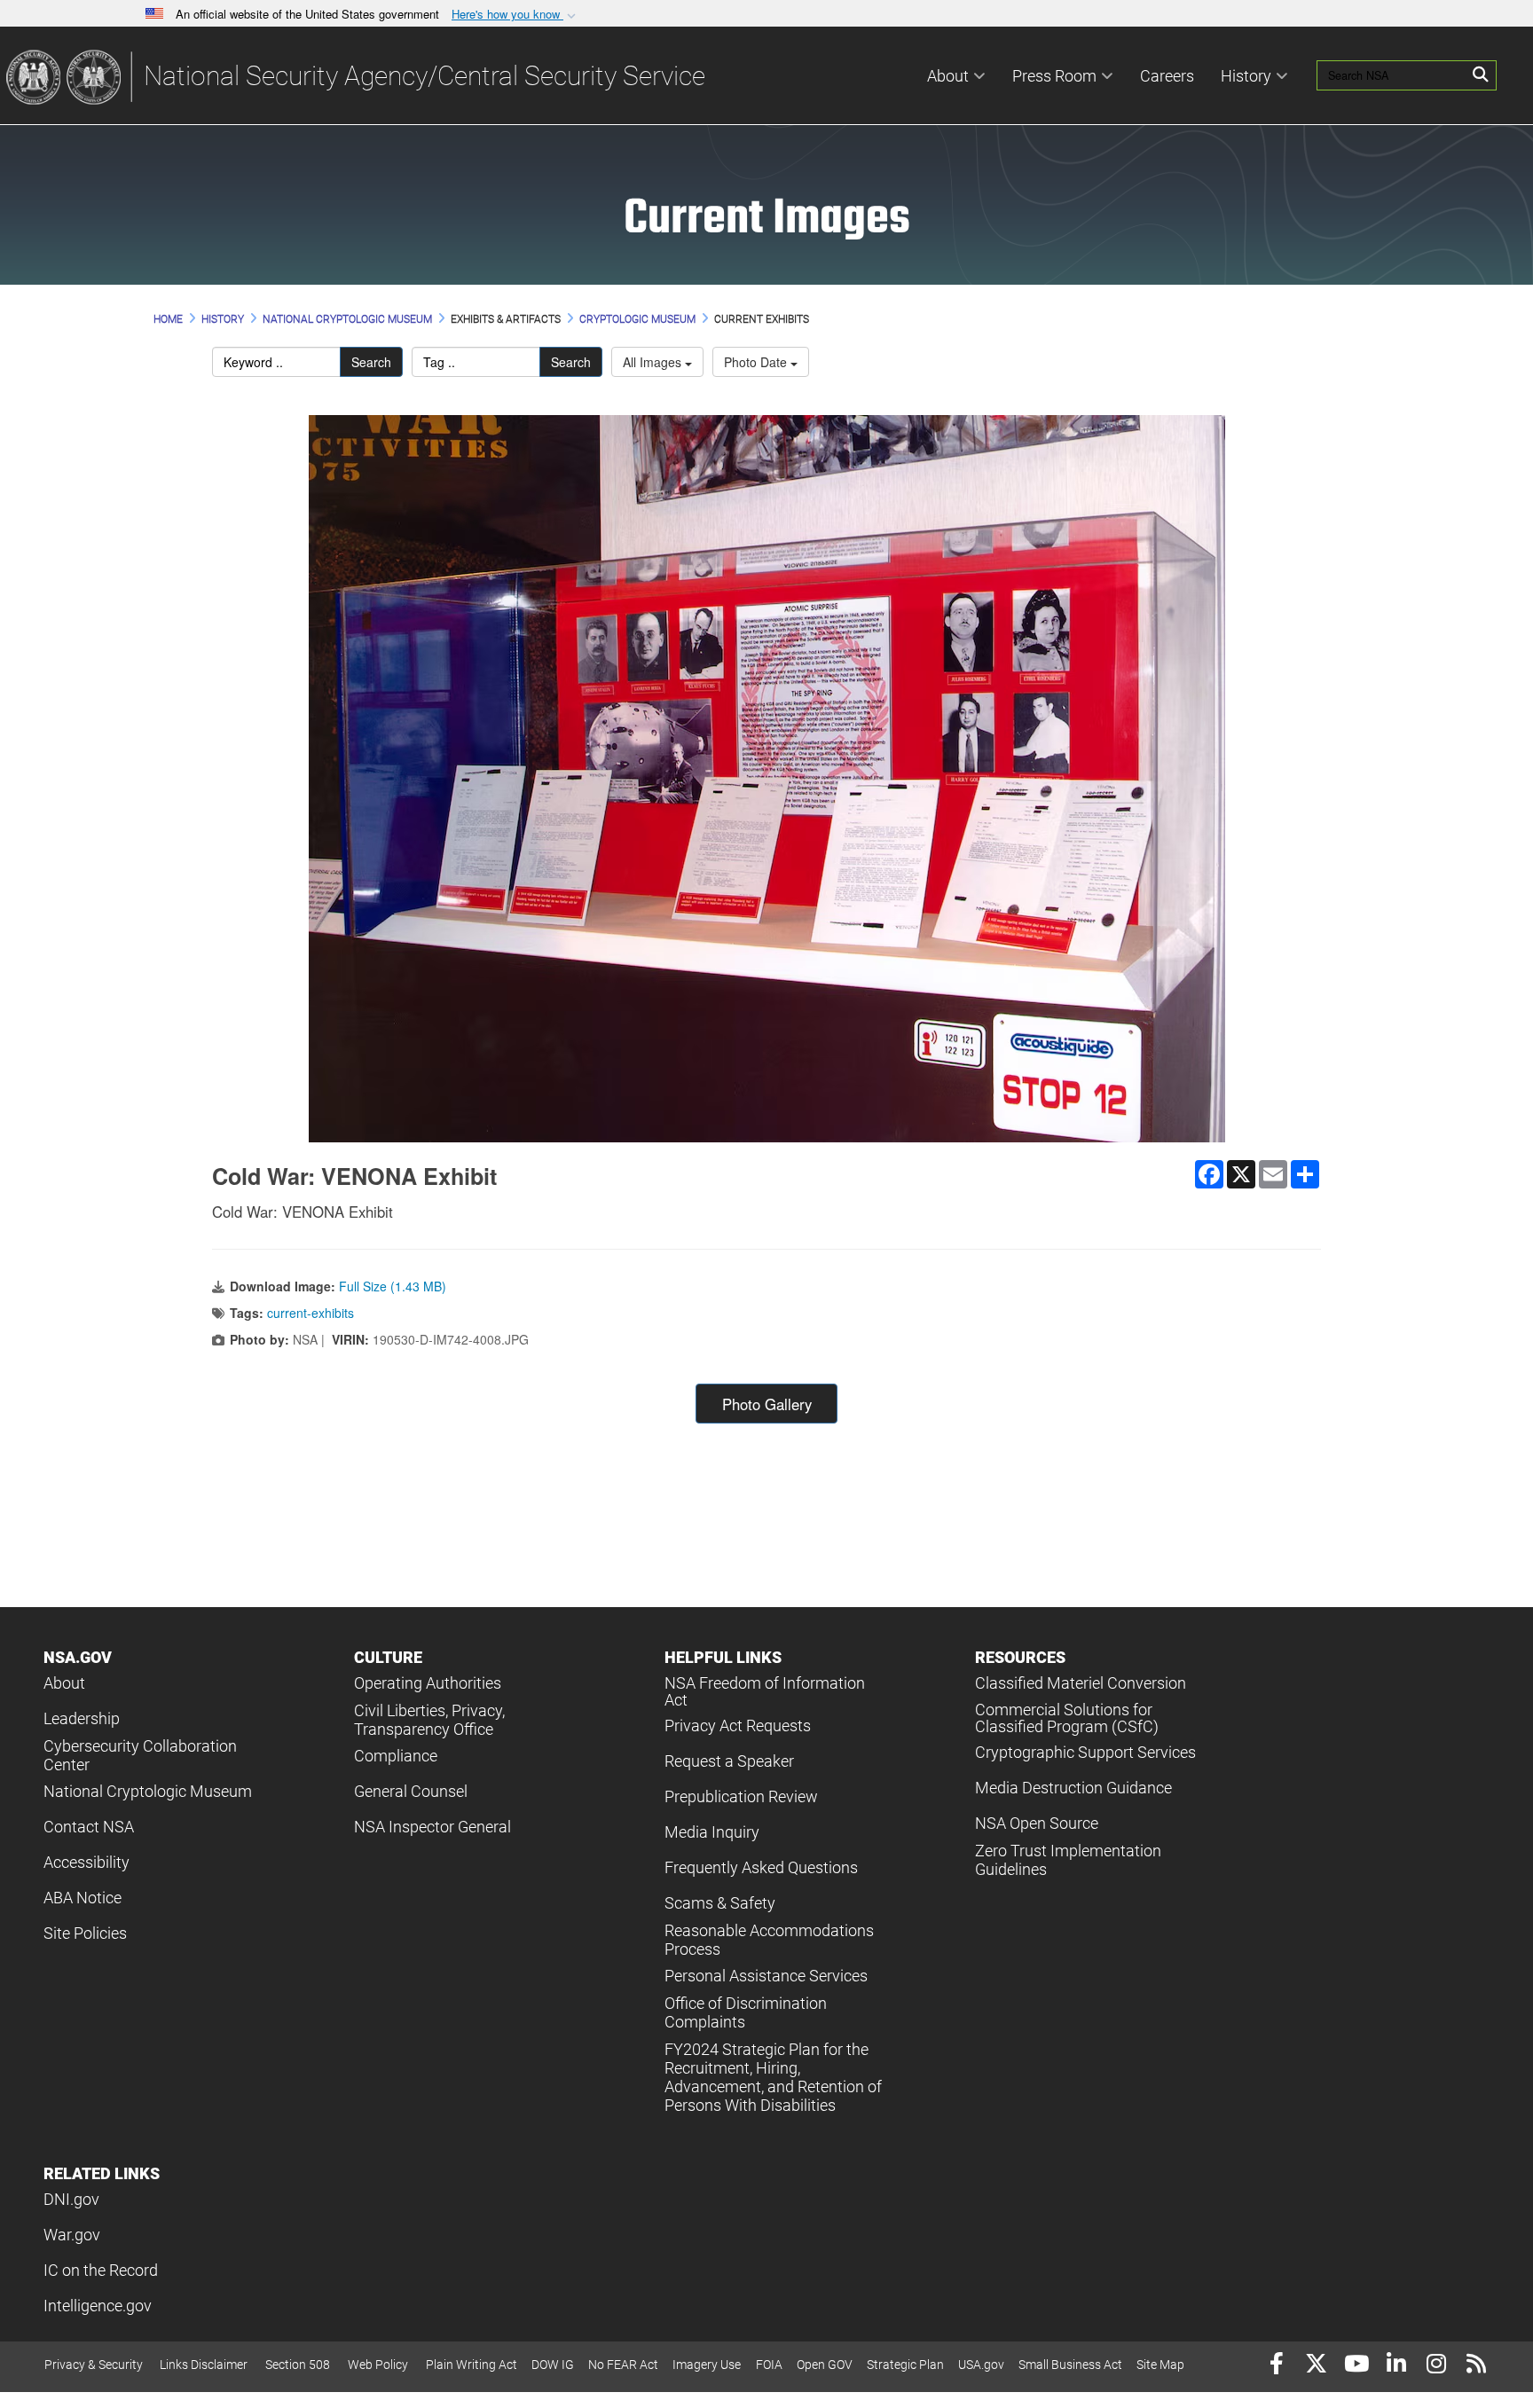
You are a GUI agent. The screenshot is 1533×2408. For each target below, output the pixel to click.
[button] (515, 15)
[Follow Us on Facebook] (1276, 2366)
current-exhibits (311, 1313)
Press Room (1054, 76)
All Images (654, 362)
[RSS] (1476, 2366)
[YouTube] (1356, 2366)
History (1246, 76)
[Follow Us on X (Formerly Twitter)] (1316, 2366)
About (948, 76)
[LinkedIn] (1396, 2366)
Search (371, 362)
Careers (1167, 76)
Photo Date (757, 362)
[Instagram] (1436, 2366)
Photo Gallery (767, 1404)
